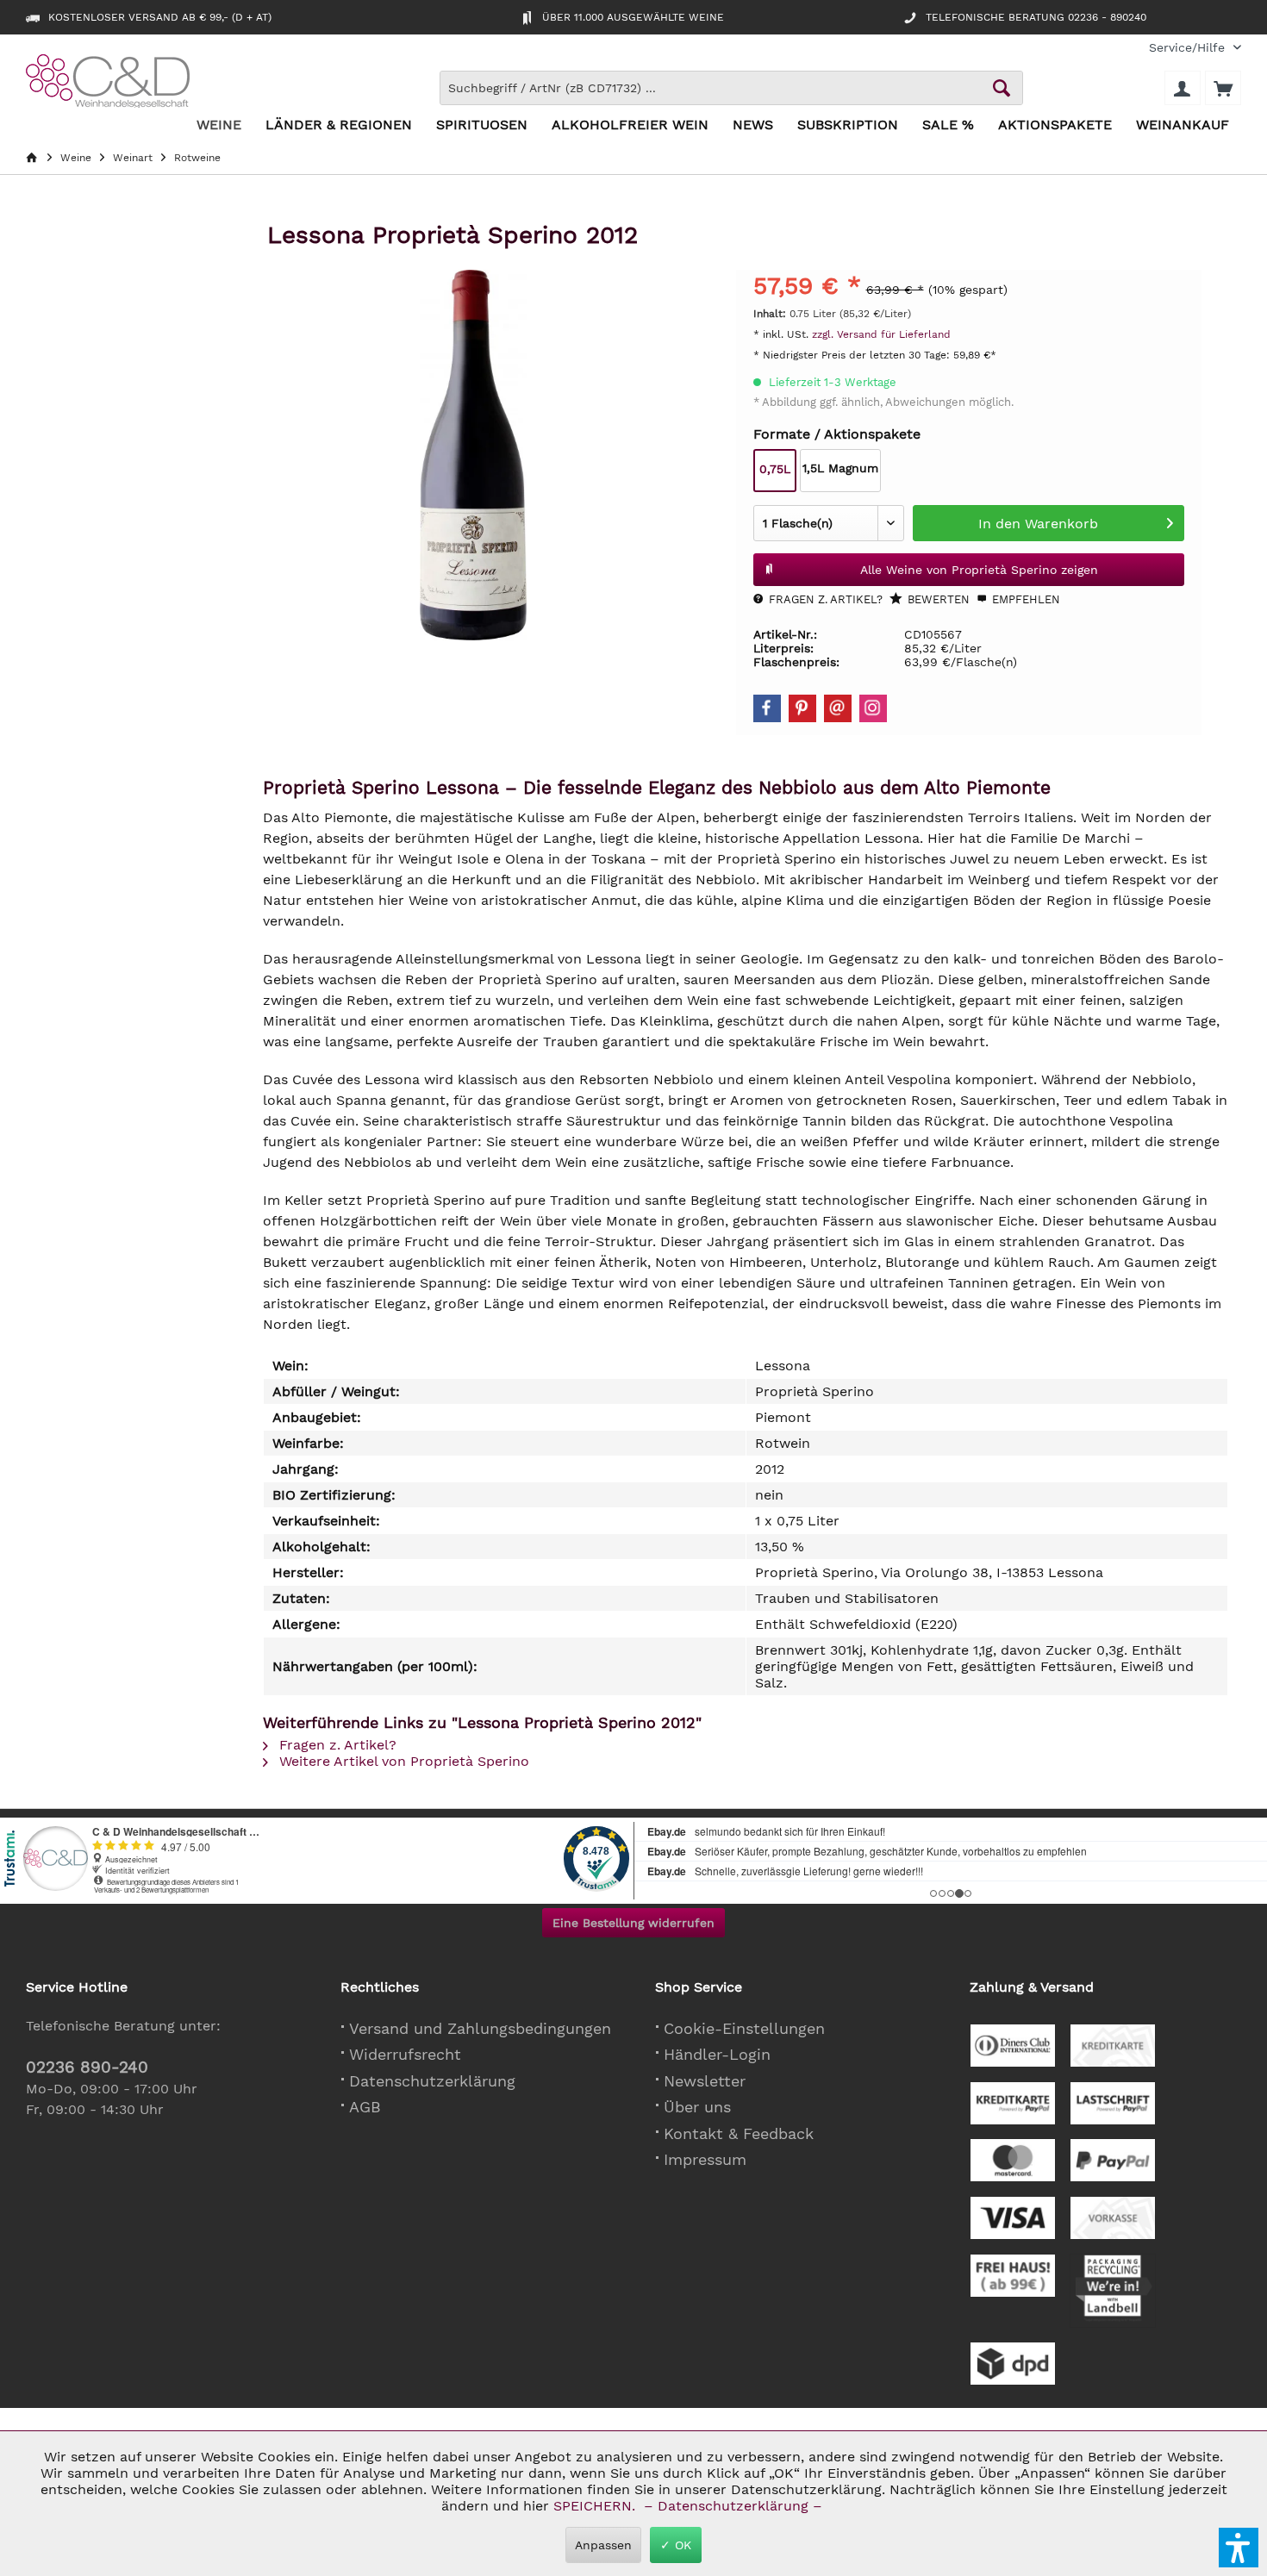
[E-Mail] (838, 708)
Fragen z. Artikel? (824, 599)
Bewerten (937, 599)
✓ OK (676, 2545)
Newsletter (705, 2081)
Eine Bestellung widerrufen (633, 1923)
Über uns (697, 2107)
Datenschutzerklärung (432, 2081)
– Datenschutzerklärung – (733, 2506)
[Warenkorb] (1223, 88)
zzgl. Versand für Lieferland (881, 334)
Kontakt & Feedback (739, 2133)
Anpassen (603, 2545)
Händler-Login (717, 2054)
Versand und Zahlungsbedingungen (480, 2028)
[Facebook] (767, 708)
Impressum (705, 2159)
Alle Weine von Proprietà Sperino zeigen (979, 570)
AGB (365, 2107)
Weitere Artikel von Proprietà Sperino (402, 1761)
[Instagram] (873, 708)
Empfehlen (1024, 599)
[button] (1239, 2548)
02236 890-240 (87, 2067)
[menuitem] (1189, 48)
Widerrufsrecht (405, 2054)
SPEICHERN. (596, 2506)
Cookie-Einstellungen (744, 2028)
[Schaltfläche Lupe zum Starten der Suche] (1002, 88)
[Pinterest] (802, 708)
